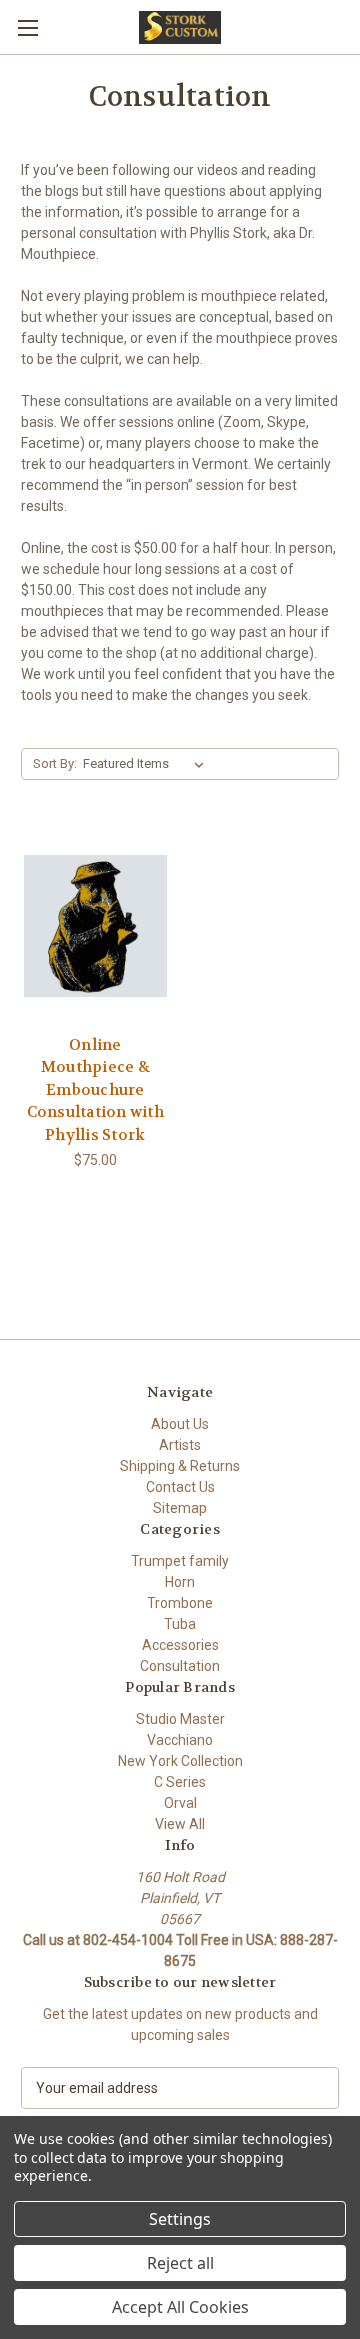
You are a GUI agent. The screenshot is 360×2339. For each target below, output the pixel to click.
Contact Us (180, 1487)
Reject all (180, 2263)
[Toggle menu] (27, 27)
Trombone (180, 1603)
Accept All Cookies (180, 2307)
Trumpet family (180, 1561)
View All (180, 1824)
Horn (180, 1582)
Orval (180, 1803)
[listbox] (147, 764)
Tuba (180, 1624)
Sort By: (55, 763)
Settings (180, 2219)
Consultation (180, 1666)
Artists (180, 1445)
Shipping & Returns (180, 1466)
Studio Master (180, 1719)
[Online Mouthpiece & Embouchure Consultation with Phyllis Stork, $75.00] (95, 926)
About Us (180, 1424)
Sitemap (180, 1508)
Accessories (180, 1645)
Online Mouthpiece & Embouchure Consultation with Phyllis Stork (95, 1090)
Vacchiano (180, 1740)
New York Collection (180, 1761)
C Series (180, 1782)
